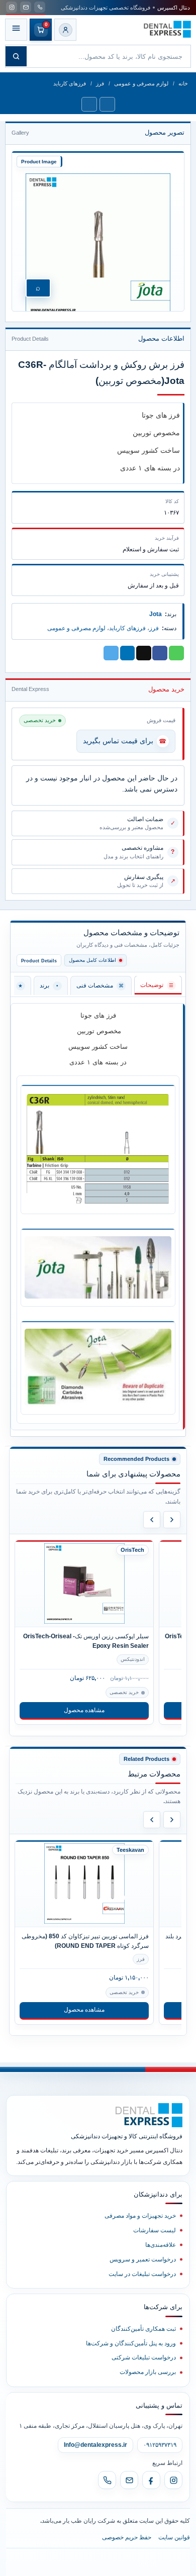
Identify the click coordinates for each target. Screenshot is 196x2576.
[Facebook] (151, 2480)
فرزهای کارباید (70, 83)
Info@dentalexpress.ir (95, 2445)
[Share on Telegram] (111, 653)
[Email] (129, 2480)
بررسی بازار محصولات (148, 2372)
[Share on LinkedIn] (128, 653)
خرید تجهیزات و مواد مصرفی (140, 2216)
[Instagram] (173, 2480)
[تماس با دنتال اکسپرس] (40, 7)
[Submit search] (16, 56)
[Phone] (107, 2480)
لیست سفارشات (155, 2230)
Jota (156, 614)
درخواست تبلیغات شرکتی (144, 2357)
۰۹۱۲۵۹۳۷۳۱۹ (160, 2445)
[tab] (158, 985)
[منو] (16, 30)
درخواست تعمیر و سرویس (143, 2259)
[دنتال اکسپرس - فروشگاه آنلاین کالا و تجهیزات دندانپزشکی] (167, 29)
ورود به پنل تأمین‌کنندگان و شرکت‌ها (131, 2343)
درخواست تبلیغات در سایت (142, 2274)
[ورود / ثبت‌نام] (65, 30)
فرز (100, 83)
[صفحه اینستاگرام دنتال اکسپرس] (12, 7)
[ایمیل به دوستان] (144, 653)
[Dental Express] (149, 2115)
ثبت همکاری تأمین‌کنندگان (143, 2329)
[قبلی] (152, 1520)
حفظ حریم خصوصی (127, 2537)
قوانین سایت (174, 2537)
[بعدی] (172, 1520)
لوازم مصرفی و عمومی (141, 83)
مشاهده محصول (84, 1710)
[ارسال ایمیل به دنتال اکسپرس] (26, 7)
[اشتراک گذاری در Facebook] (160, 653)
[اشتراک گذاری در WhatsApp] (176, 653)
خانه (183, 83)
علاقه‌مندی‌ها (161, 2245)
